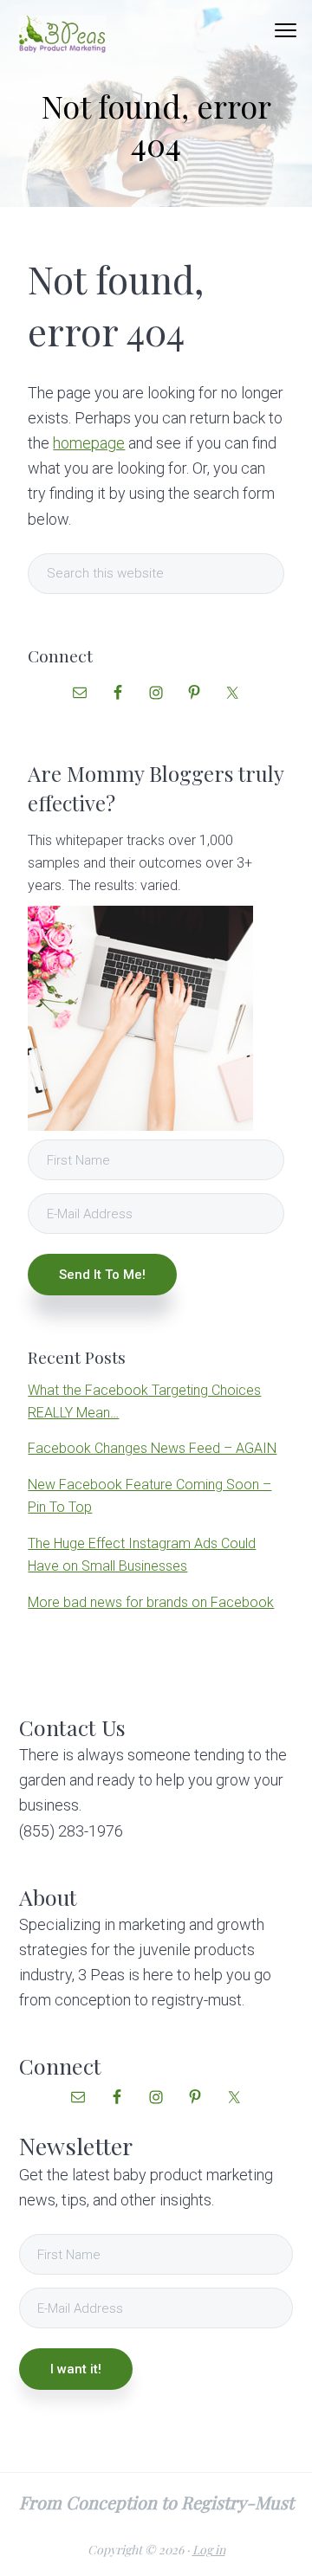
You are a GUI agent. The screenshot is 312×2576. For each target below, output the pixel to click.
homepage (89, 443)
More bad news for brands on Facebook (151, 1602)
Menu (286, 30)
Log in (209, 2550)
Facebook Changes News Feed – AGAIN (152, 1448)
